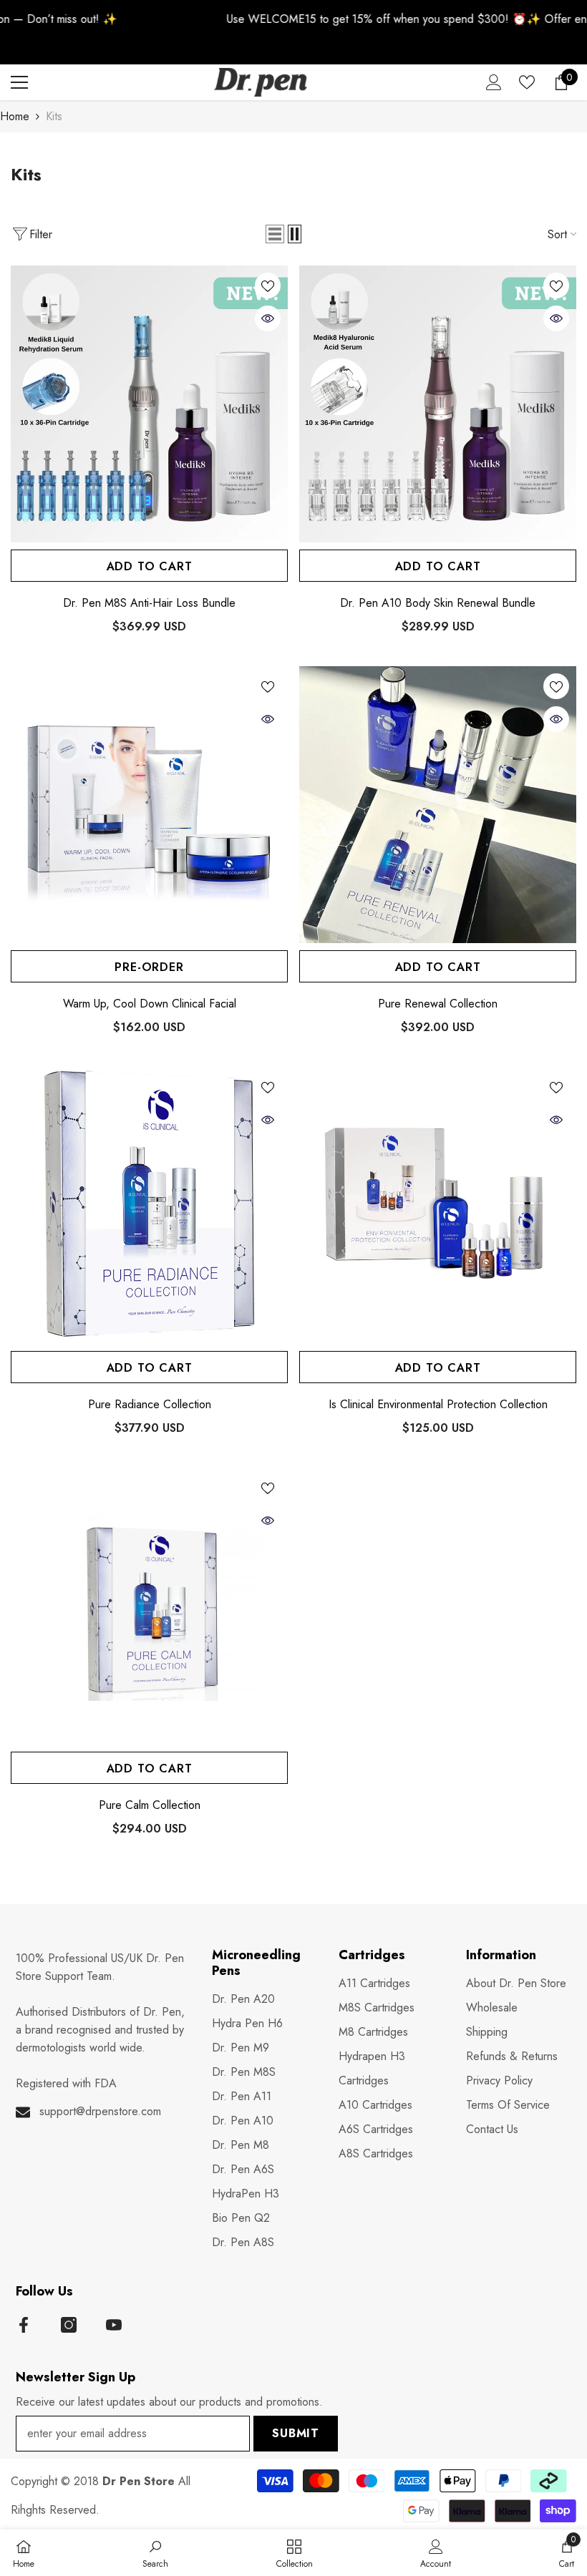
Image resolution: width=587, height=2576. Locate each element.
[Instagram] (69, 2325)
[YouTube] (114, 2325)
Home (15, 116)
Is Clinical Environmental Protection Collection (438, 1405)
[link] (155, 2553)
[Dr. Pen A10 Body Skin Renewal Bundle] (438, 404)
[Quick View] (268, 318)
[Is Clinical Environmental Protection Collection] (438, 1205)
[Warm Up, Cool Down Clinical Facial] (149, 805)
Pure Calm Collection (150, 1805)
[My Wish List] (527, 82)
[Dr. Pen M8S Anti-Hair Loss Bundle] (149, 404)
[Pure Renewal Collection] (438, 805)
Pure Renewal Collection (438, 1004)
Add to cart (150, 566)
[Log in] (494, 82)
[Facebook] (24, 2325)
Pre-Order (149, 967)
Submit (296, 2433)
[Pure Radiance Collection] (149, 1205)
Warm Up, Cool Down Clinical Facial (150, 1004)
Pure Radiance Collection (150, 1405)
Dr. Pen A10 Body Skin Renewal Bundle (438, 603)
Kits (54, 116)
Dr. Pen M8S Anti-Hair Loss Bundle (149, 603)
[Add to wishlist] (268, 286)
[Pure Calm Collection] (149, 1606)
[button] (275, 234)
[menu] (19, 82)
